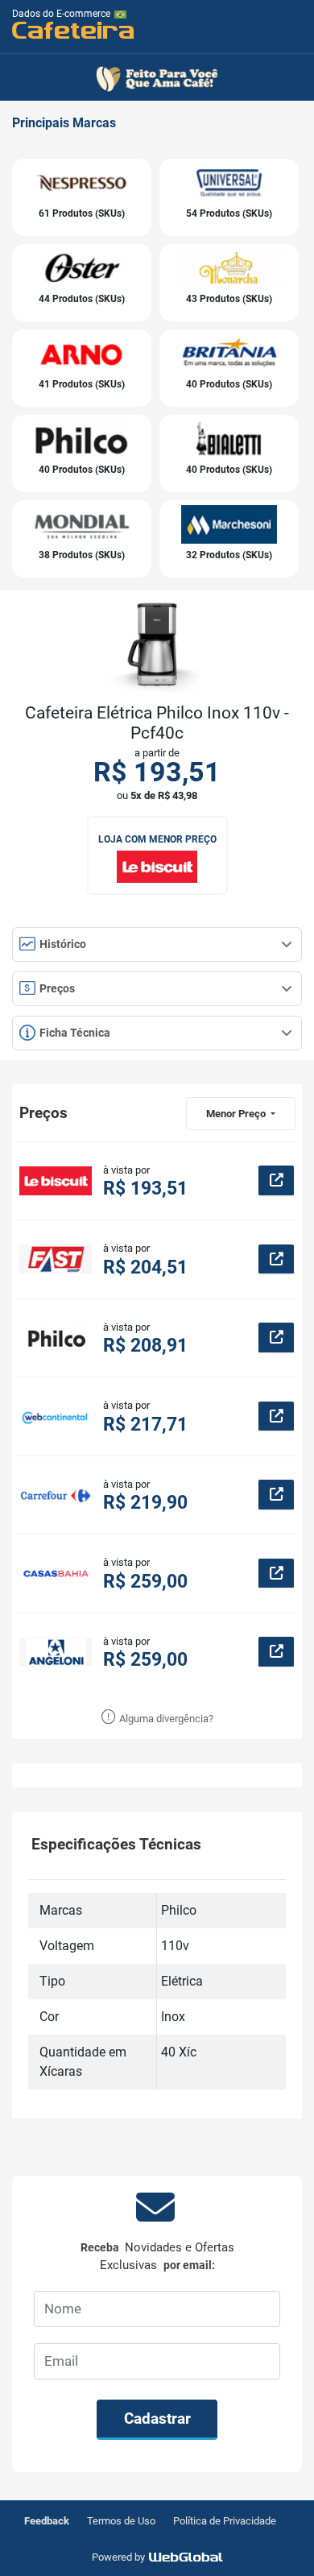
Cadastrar (157, 2419)
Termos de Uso (121, 2521)
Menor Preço (237, 1114)
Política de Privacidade (225, 2521)
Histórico (62, 944)
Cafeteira (74, 29)
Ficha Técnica (74, 1033)
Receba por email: (157, 2257)
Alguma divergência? (165, 1719)
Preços (56, 988)
